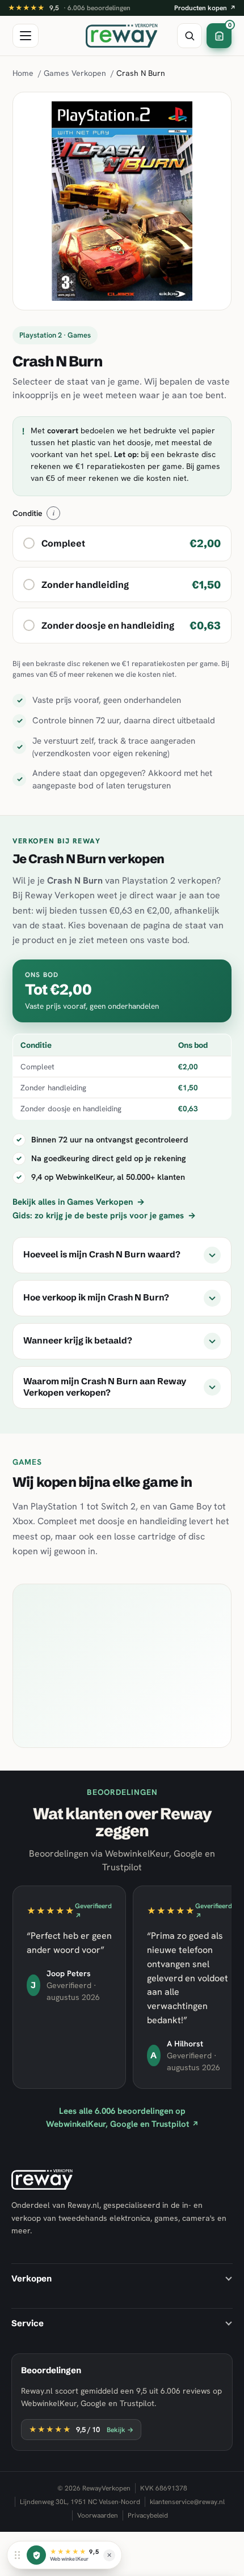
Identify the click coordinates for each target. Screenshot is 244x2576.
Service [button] (28, 2323)
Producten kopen (205, 8)
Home (23, 73)
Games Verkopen (75, 73)
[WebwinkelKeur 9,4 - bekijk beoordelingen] (36, 2555)
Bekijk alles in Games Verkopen (79, 1202)
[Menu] (26, 36)
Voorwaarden (98, 2515)
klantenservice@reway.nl (187, 2502)
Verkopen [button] (31, 2278)
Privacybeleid (148, 2515)
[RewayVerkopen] (122, 36)
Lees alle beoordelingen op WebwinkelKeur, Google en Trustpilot (122, 2117)
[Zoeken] (190, 36)
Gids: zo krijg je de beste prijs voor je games (104, 1216)
